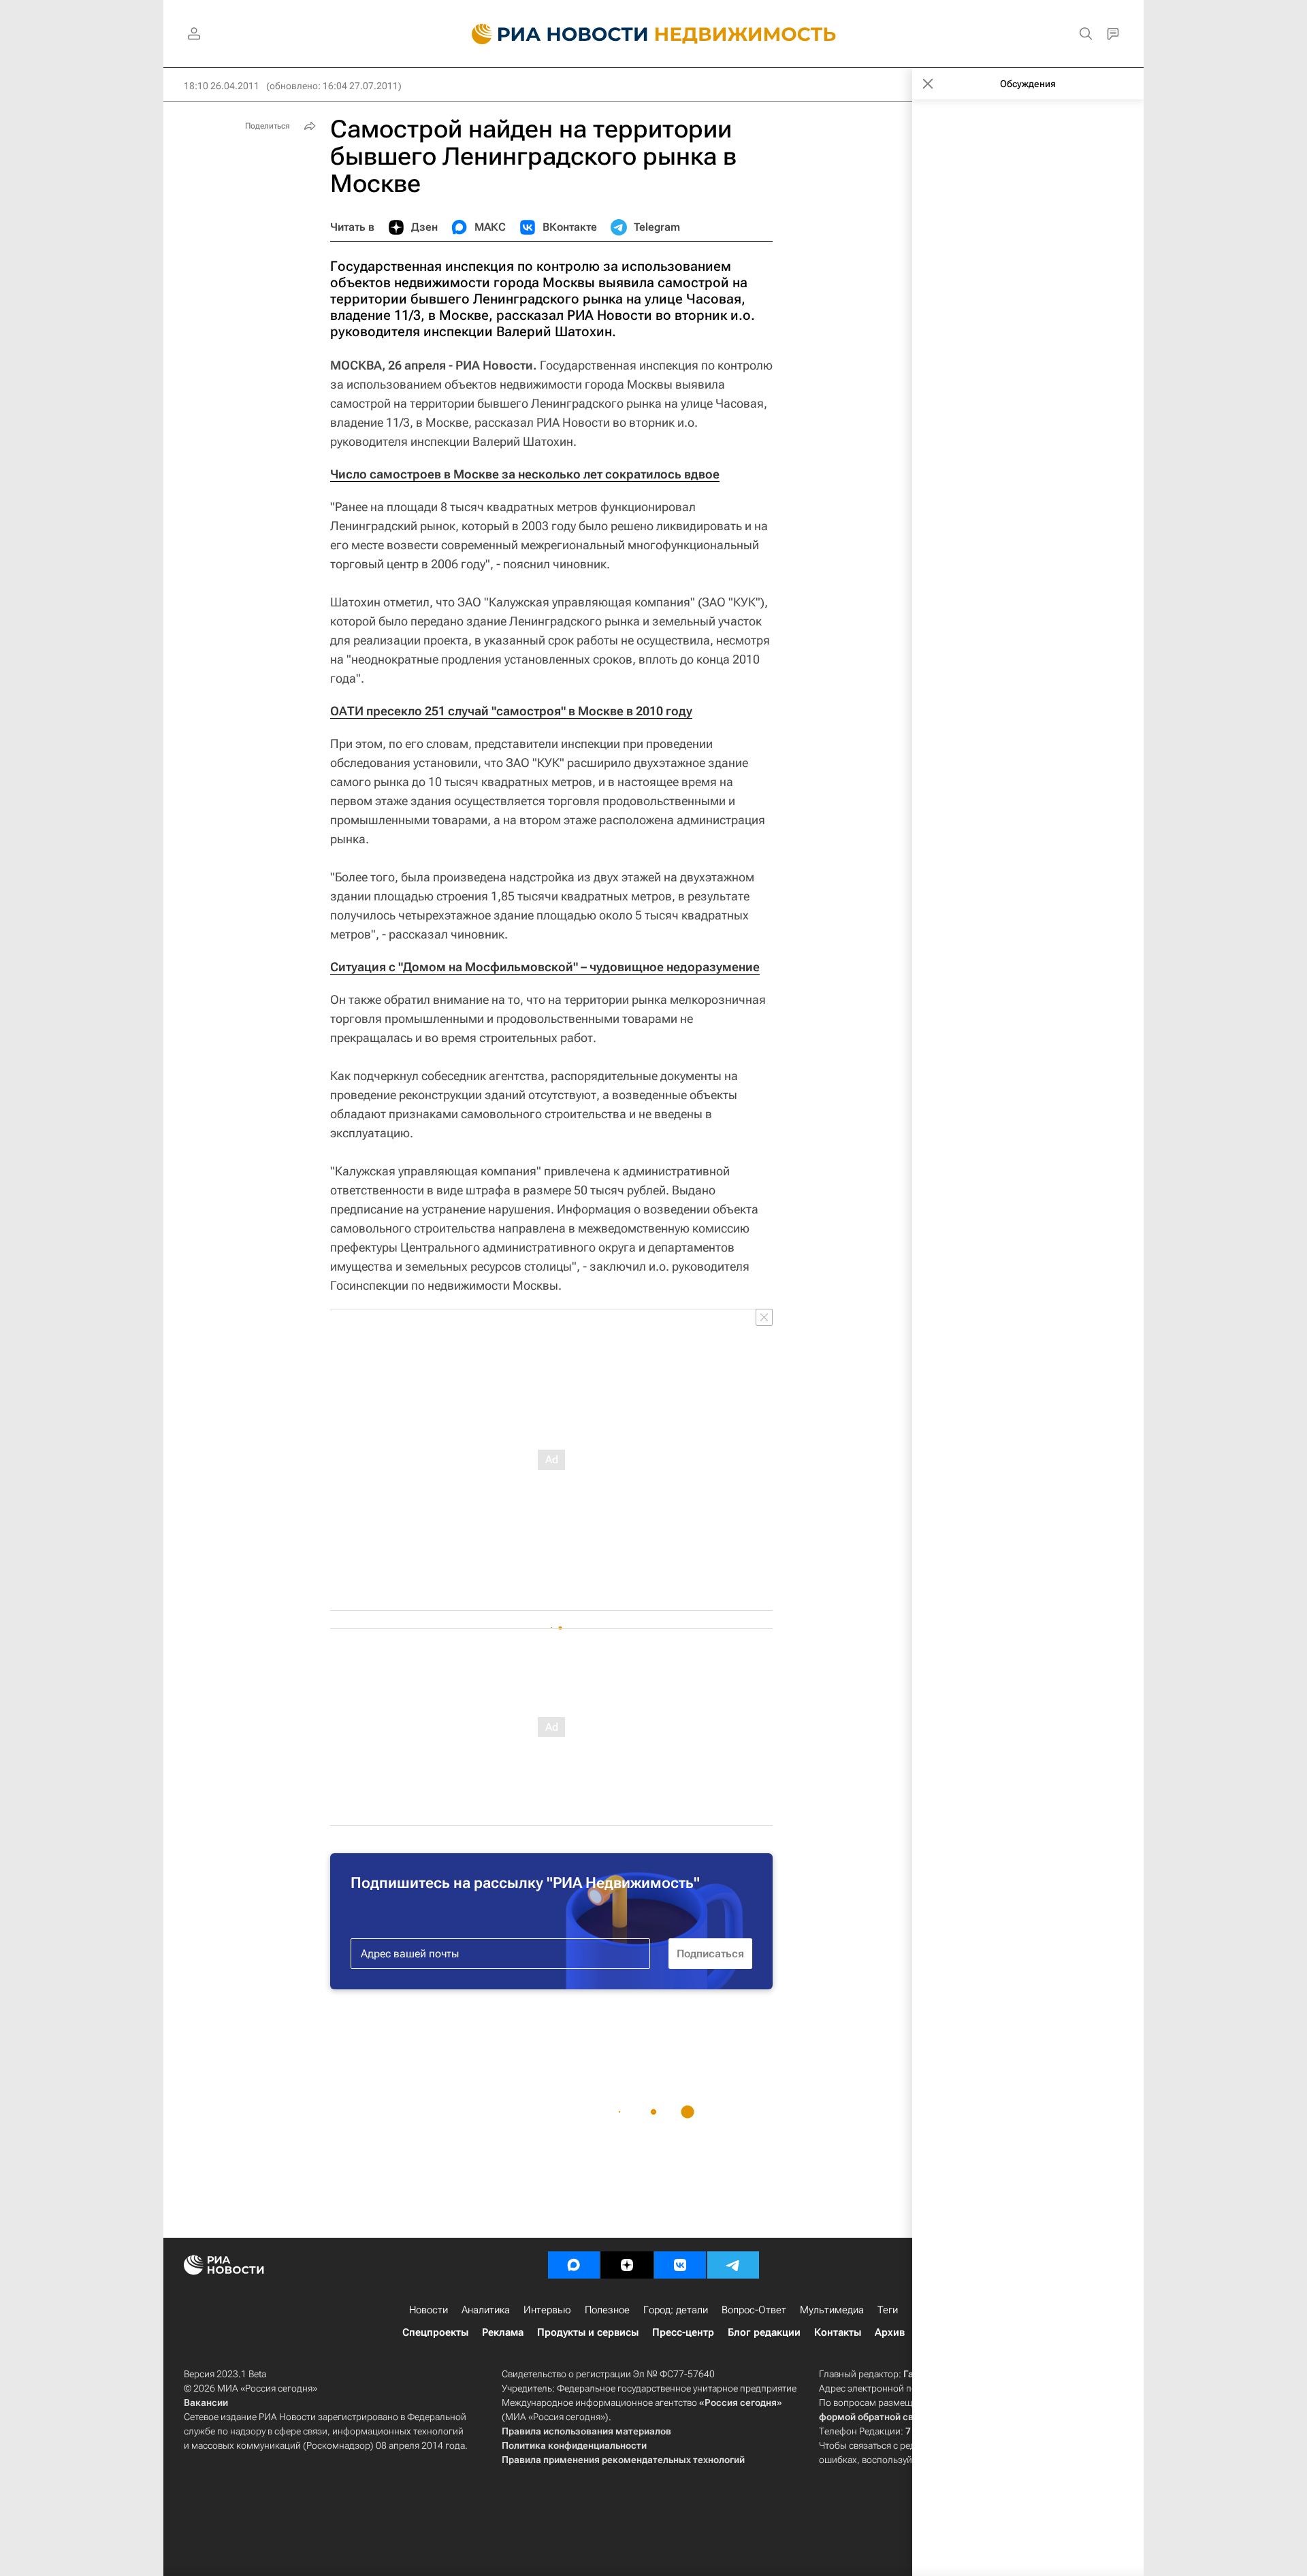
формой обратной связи (874, 2417)
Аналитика (486, 2310)
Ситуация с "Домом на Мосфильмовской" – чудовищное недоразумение (545, 967)
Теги (888, 2310)
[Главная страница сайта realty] (654, 34)
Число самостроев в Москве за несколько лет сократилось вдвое (525, 474)
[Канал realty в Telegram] (733, 2265)
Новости (429, 2310)
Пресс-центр (683, 2332)
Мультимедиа (832, 2310)
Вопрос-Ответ (754, 2310)
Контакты (838, 2332)
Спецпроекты (435, 2332)
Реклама (503, 2332)
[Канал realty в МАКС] (574, 2265)
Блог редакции (764, 2332)
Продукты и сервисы (588, 2332)
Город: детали (676, 2310)
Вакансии (206, 2402)
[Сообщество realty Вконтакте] (680, 2265)
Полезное (607, 2310)
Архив (890, 2332)
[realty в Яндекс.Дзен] (627, 2265)
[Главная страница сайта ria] (552, 34)
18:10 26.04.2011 (222, 86)
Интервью (547, 2310)
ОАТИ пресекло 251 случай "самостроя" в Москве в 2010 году (511, 711)
